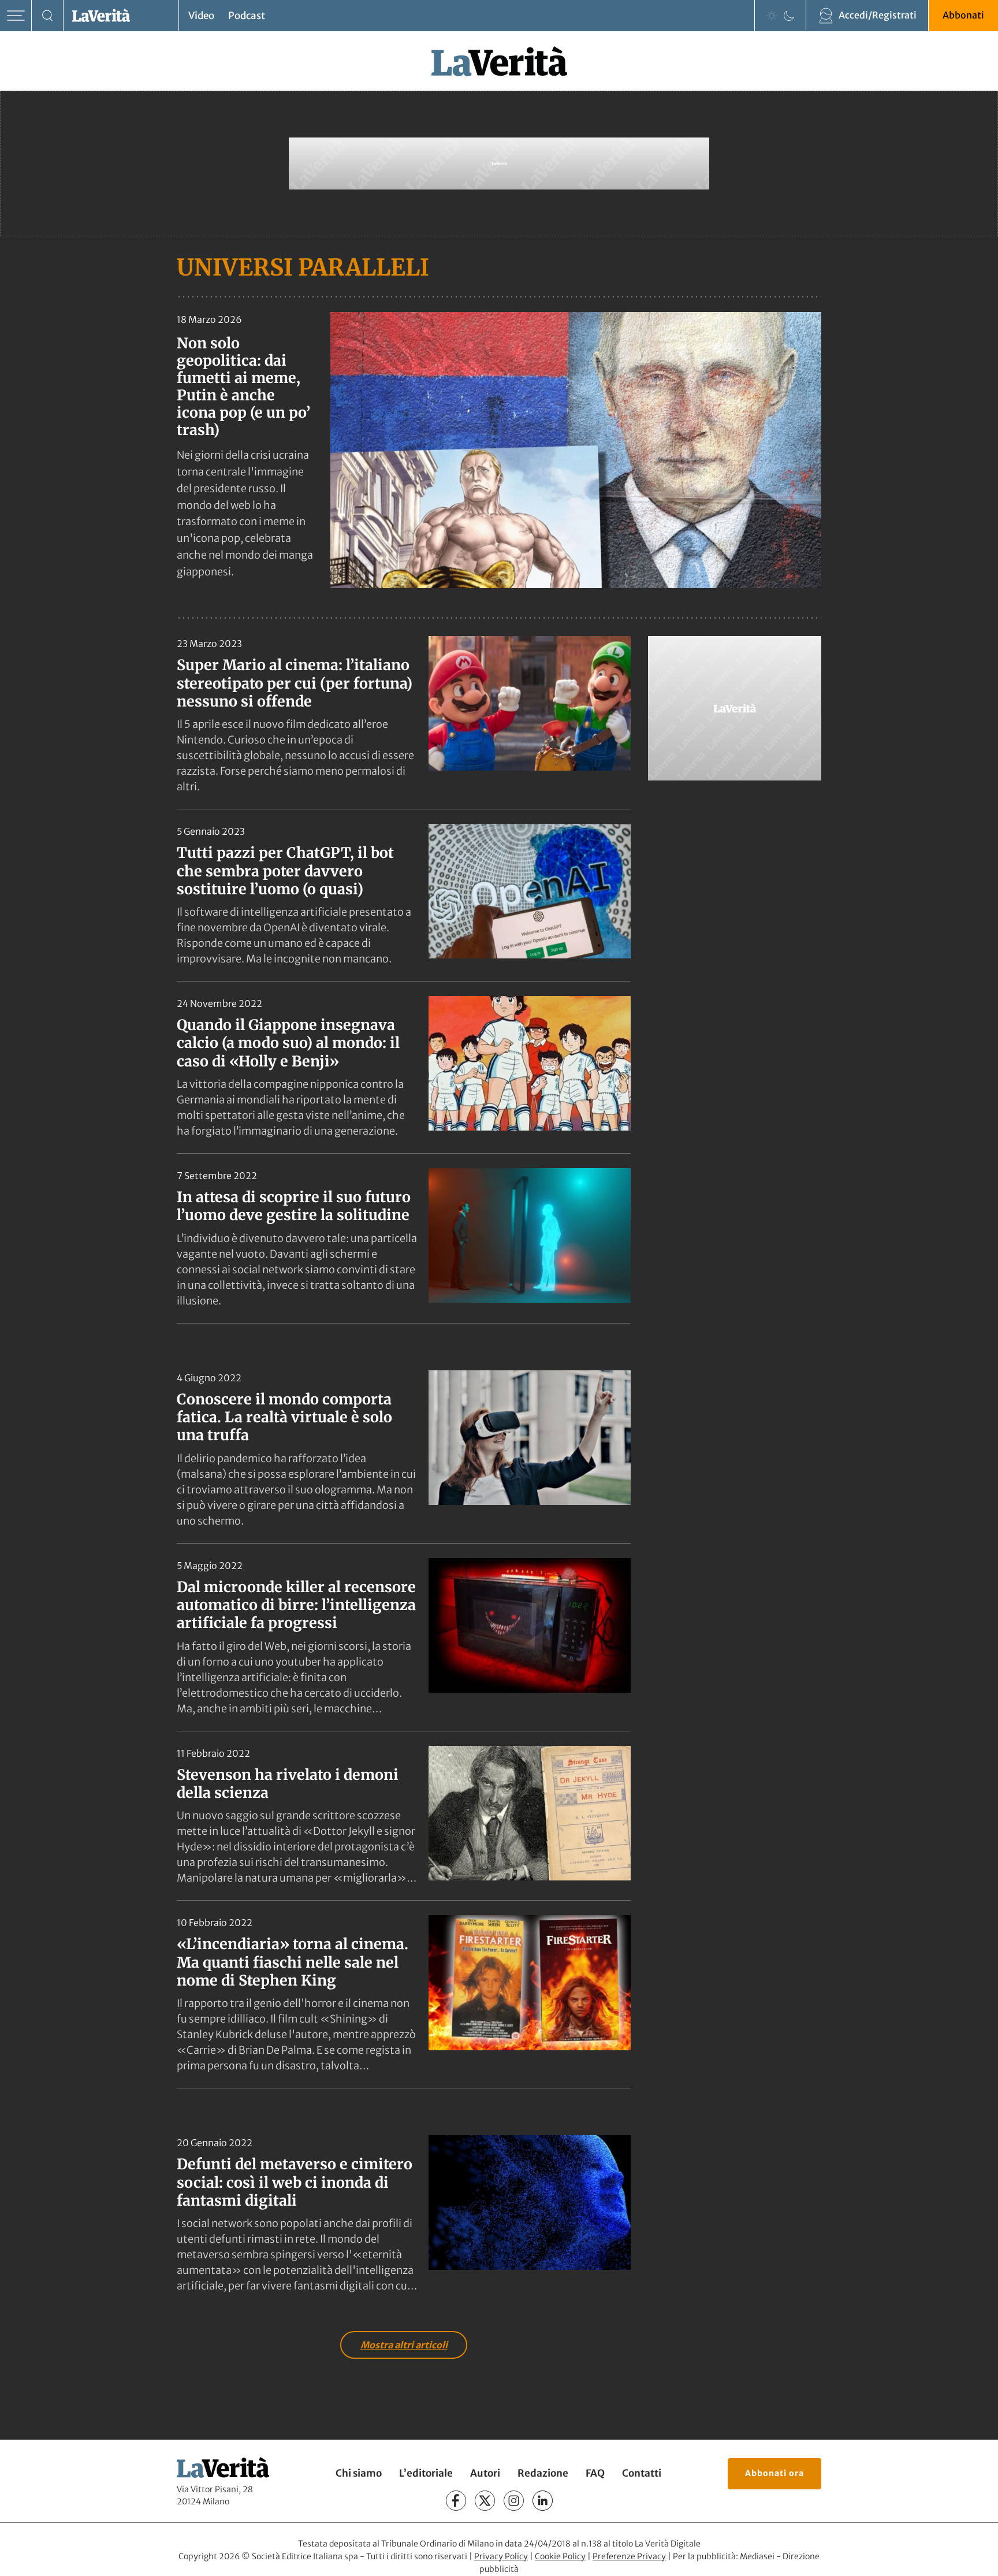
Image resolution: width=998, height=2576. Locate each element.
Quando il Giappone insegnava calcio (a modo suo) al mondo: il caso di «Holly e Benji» (288, 1043)
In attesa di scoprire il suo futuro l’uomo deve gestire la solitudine (294, 1206)
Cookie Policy (560, 2556)
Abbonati (963, 15)
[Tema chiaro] (772, 16)
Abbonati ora (774, 2473)
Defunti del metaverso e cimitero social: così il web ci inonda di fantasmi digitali (295, 2182)
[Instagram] (514, 2501)
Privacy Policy (501, 2556)
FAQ (595, 2473)
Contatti (642, 2473)
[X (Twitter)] (485, 2501)
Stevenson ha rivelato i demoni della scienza (288, 1784)
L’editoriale (426, 2473)
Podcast (247, 16)
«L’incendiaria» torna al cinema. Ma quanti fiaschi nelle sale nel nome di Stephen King (293, 1962)
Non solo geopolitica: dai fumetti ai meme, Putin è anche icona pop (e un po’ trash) (243, 386)
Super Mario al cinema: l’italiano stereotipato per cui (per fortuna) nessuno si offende (295, 683)
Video (201, 16)
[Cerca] (48, 16)
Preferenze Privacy (629, 2556)
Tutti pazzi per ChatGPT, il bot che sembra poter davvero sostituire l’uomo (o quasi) (285, 871)
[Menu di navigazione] (16, 16)
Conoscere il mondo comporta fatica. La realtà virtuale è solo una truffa (284, 1417)
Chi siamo (359, 2473)
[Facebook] (456, 2501)
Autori (485, 2473)
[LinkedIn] (543, 2501)
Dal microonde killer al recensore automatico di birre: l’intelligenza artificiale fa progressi (296, 1605)
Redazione (543, 2473)
